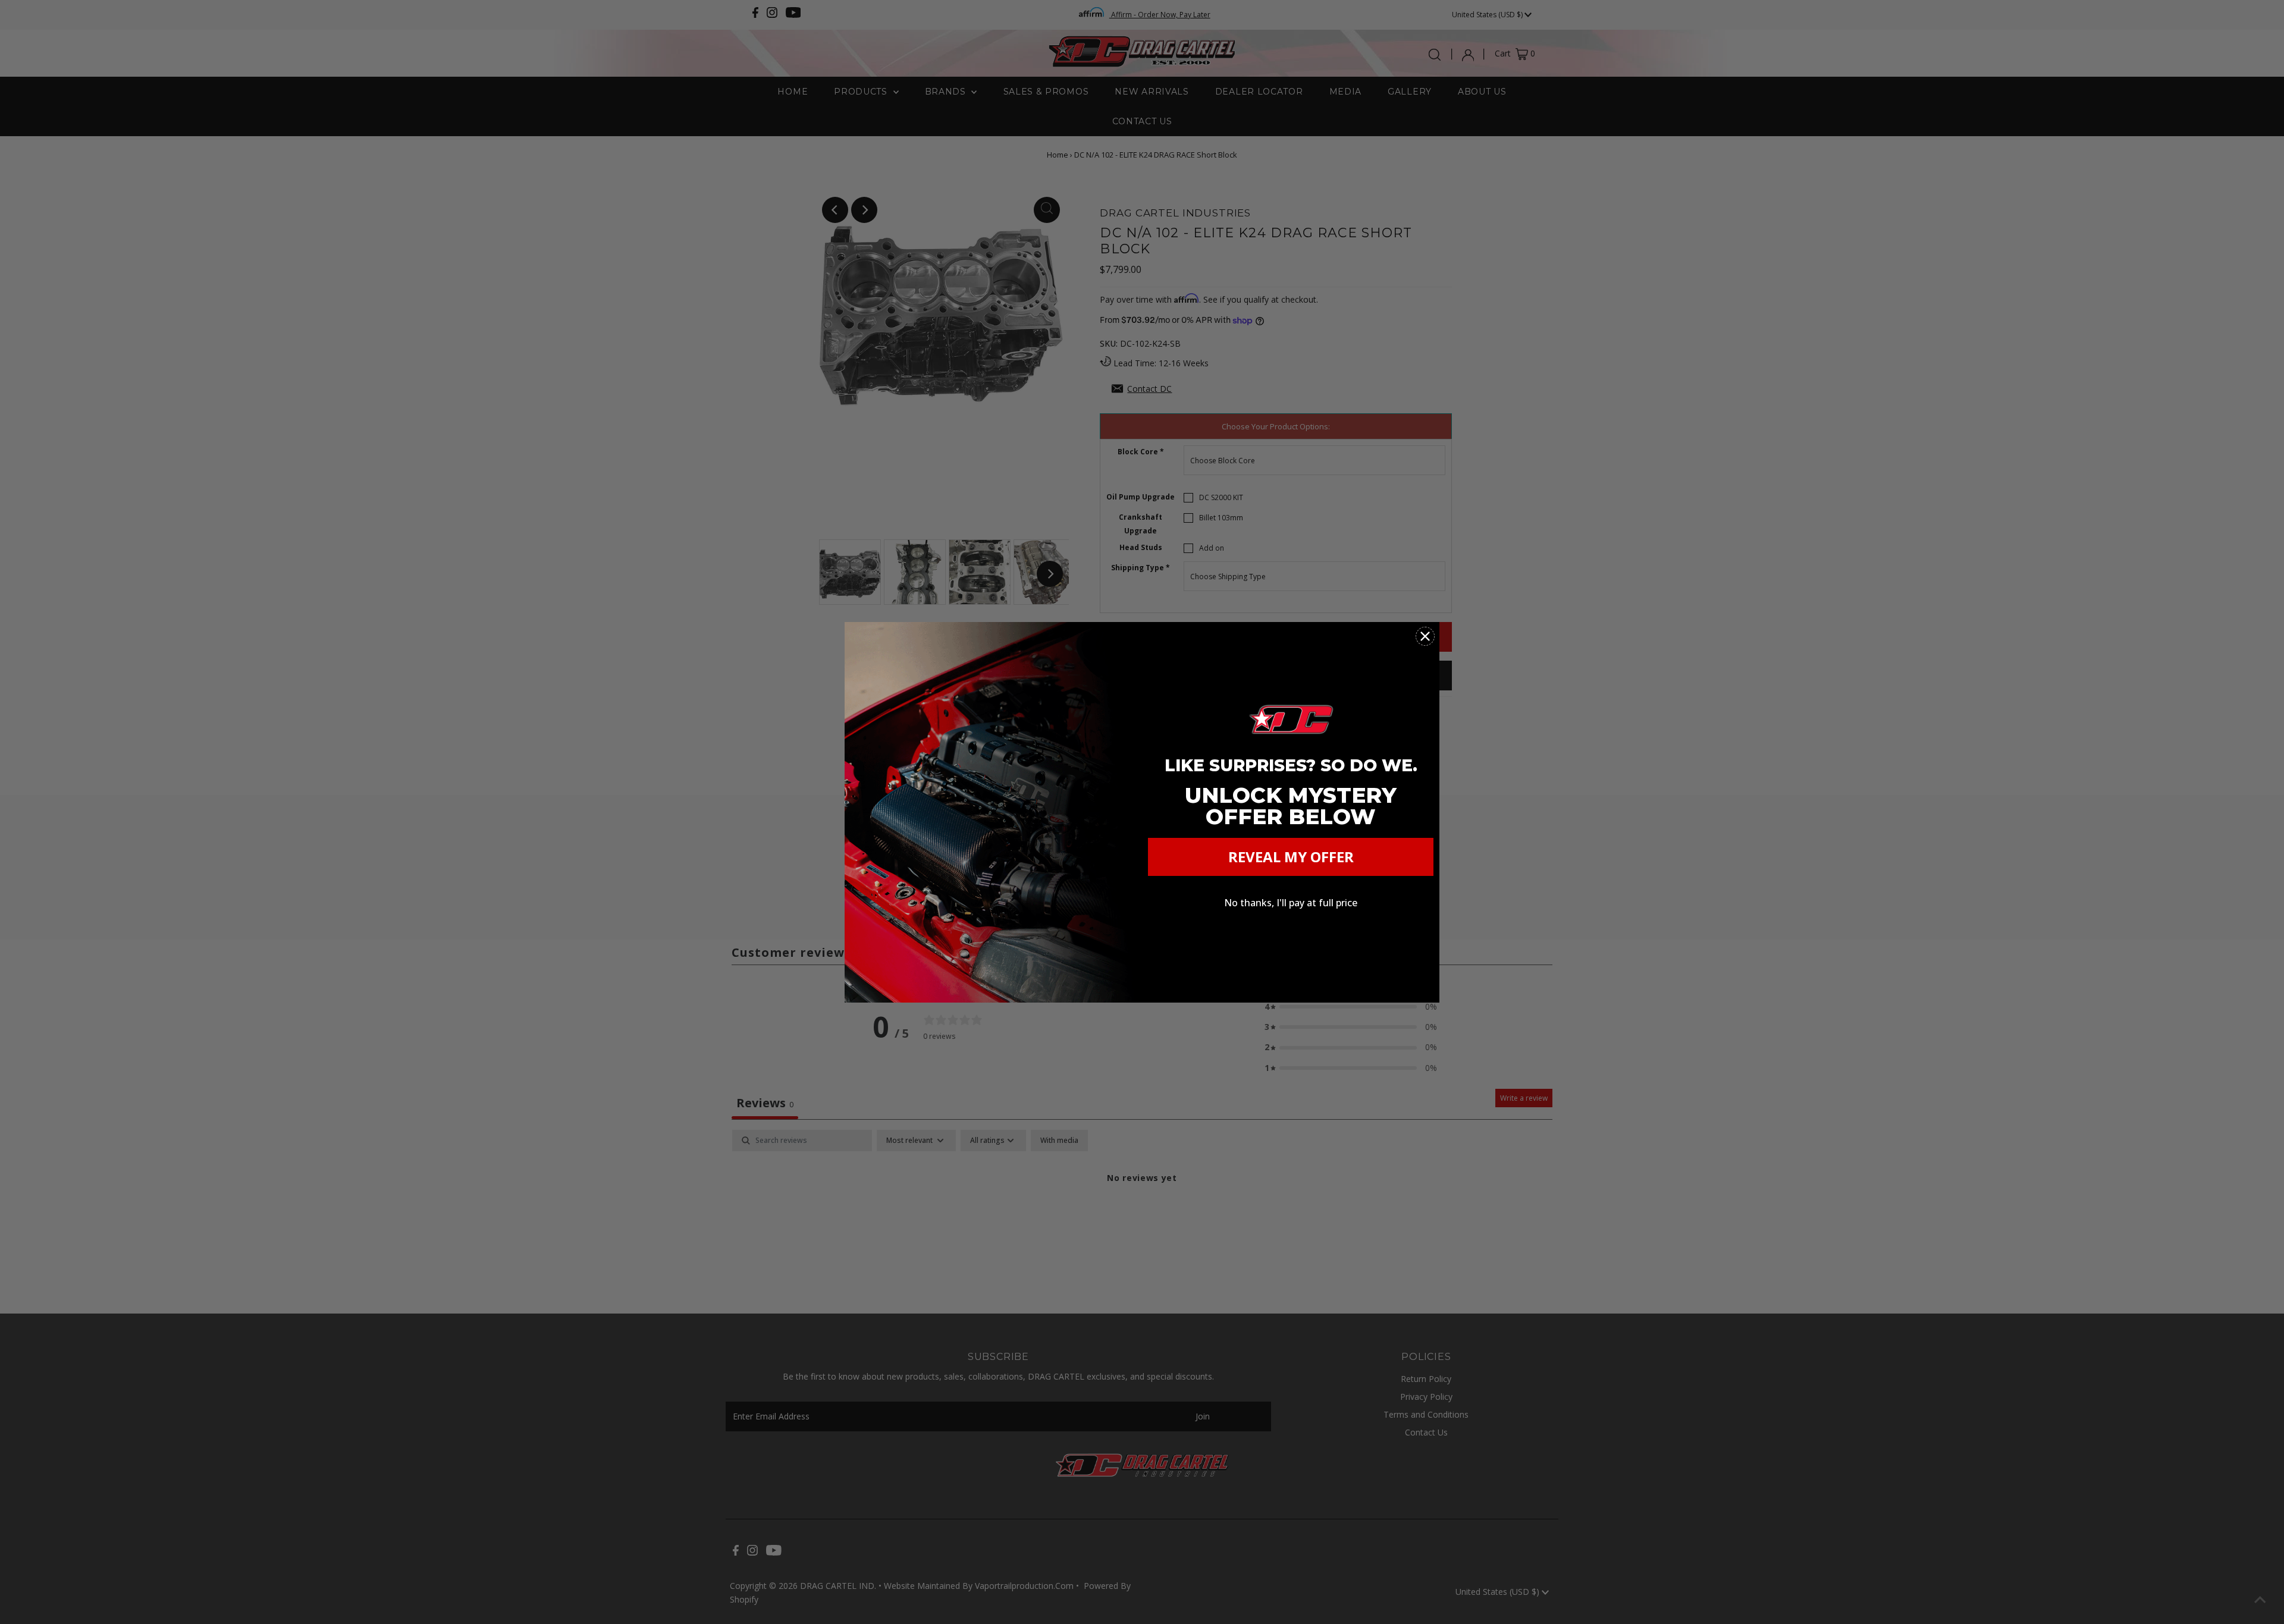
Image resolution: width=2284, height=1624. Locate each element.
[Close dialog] (1425, 636)
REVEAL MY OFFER (1291, 857)
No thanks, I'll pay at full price (1291, 903)
